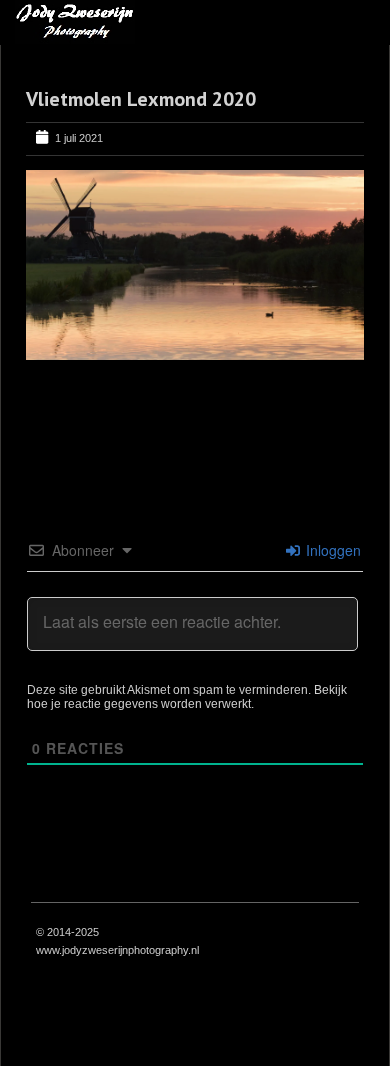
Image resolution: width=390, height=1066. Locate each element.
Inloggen (331, 550)
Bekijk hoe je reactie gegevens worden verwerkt (187, 697)
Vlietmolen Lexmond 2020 (141, 99)
